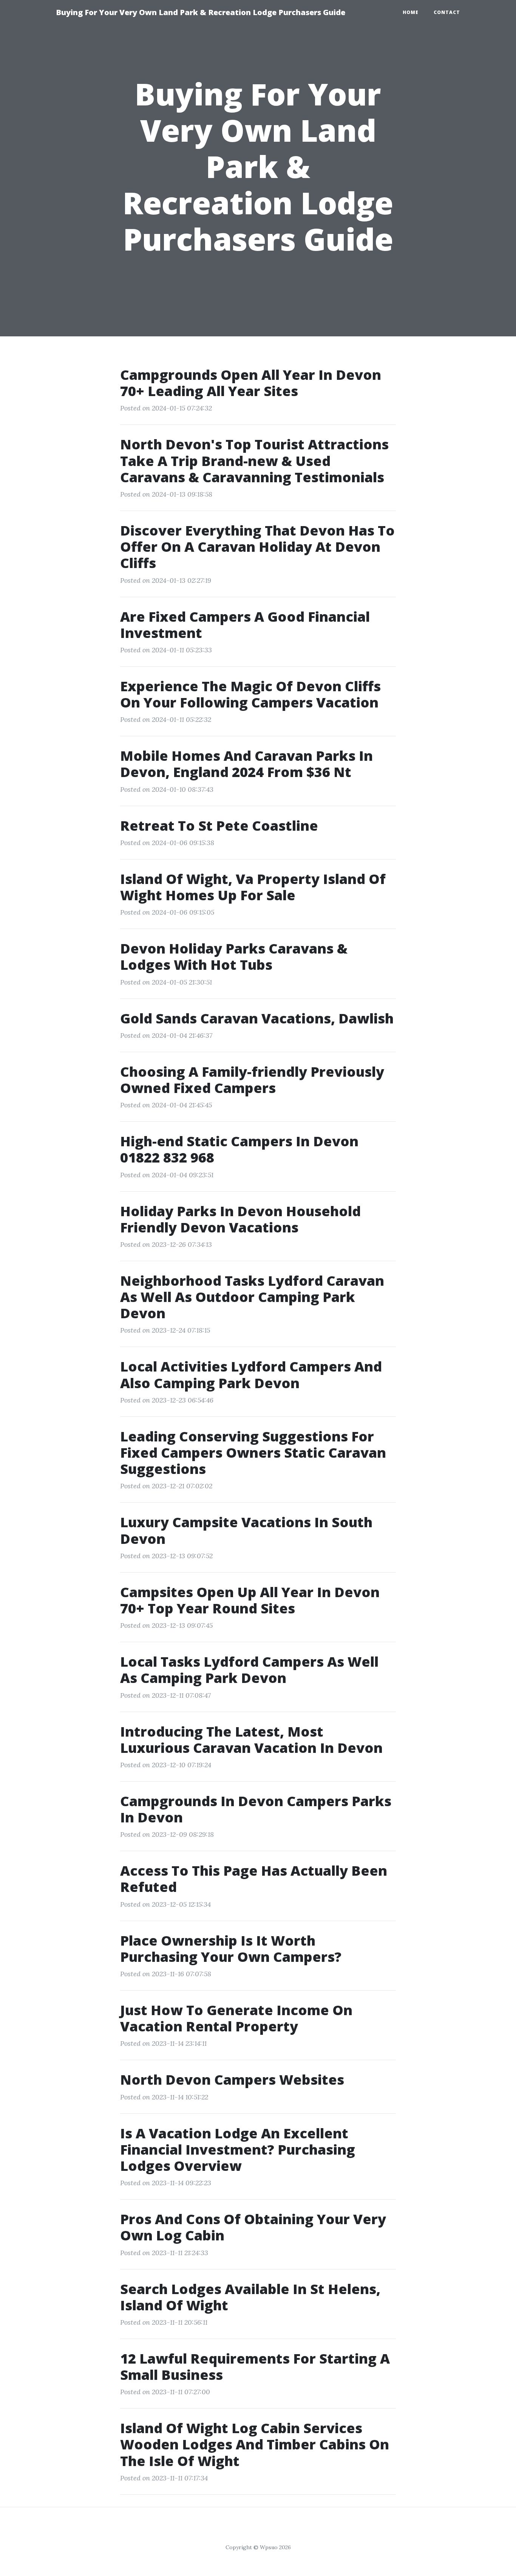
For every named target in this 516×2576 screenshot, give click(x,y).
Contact (447, 12)
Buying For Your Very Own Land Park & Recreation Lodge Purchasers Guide (201, 12)
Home (411, 12)
